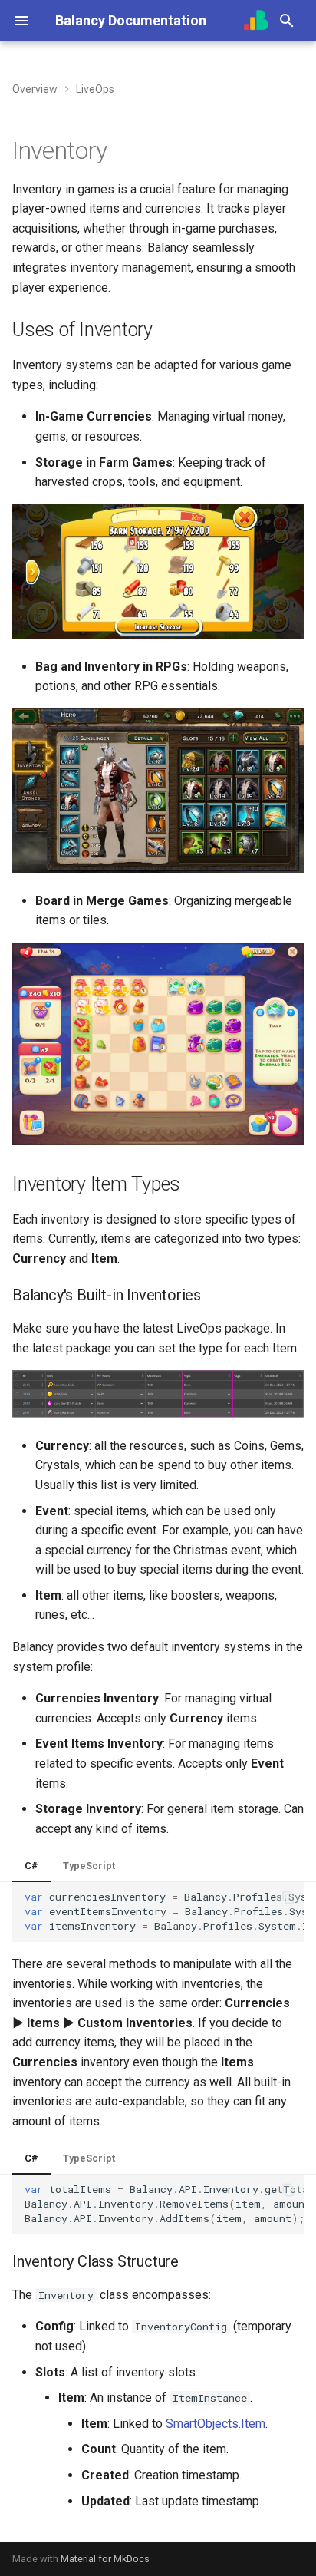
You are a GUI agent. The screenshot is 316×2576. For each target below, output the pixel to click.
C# (31, 1866)
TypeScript (89, 1866)
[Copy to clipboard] (288, 1897)
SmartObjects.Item (216, 2424)
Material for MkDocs (105, 2559)
